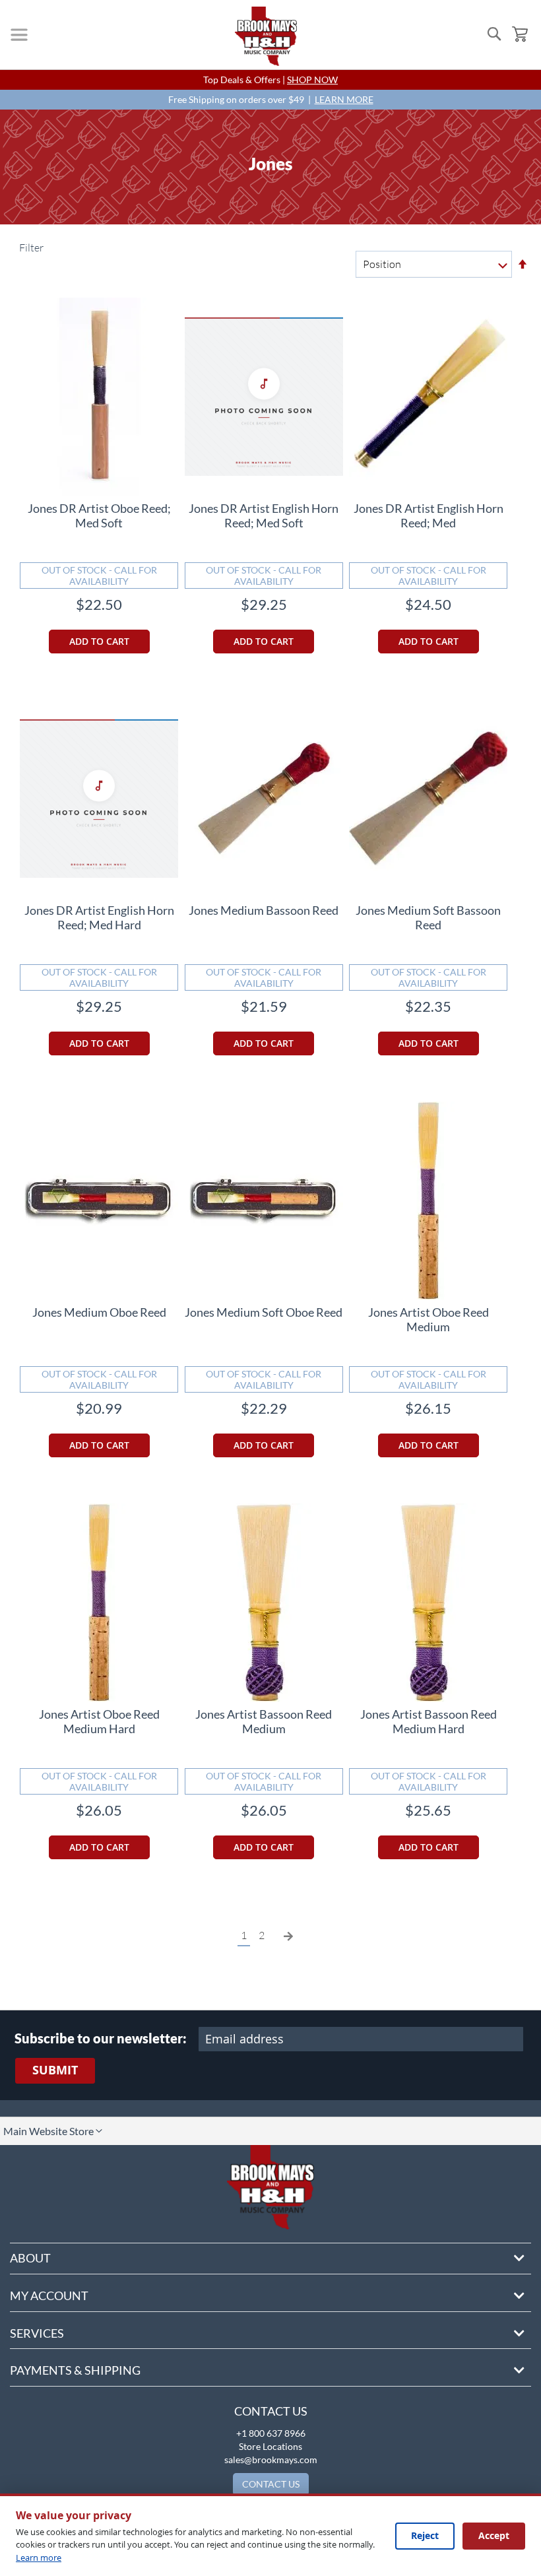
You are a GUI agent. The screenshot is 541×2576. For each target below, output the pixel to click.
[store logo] (266, 36)
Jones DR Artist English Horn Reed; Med (429, 515)
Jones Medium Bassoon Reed (264, 910)
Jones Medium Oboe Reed (99, 1312)
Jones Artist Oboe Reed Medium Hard (99, 1721)
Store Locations (270, 2446)
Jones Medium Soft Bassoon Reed (428, 917)
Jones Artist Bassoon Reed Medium (264, 1721)
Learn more (39, 2558)
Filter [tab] (30, 248)
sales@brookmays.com (271, 2460)
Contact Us (271, 2411)
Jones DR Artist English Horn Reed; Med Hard (99, 917)
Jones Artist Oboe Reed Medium (429, 1319)
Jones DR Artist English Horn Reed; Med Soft (264, 515)
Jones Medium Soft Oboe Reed (264, 1312)
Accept (494, 2535)
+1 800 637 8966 (271, 2433)
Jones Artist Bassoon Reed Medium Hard (429, 1721)
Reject (425, 2535)
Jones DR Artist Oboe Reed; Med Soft (99, 515)
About (30, 2258)
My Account (49, 2295)
